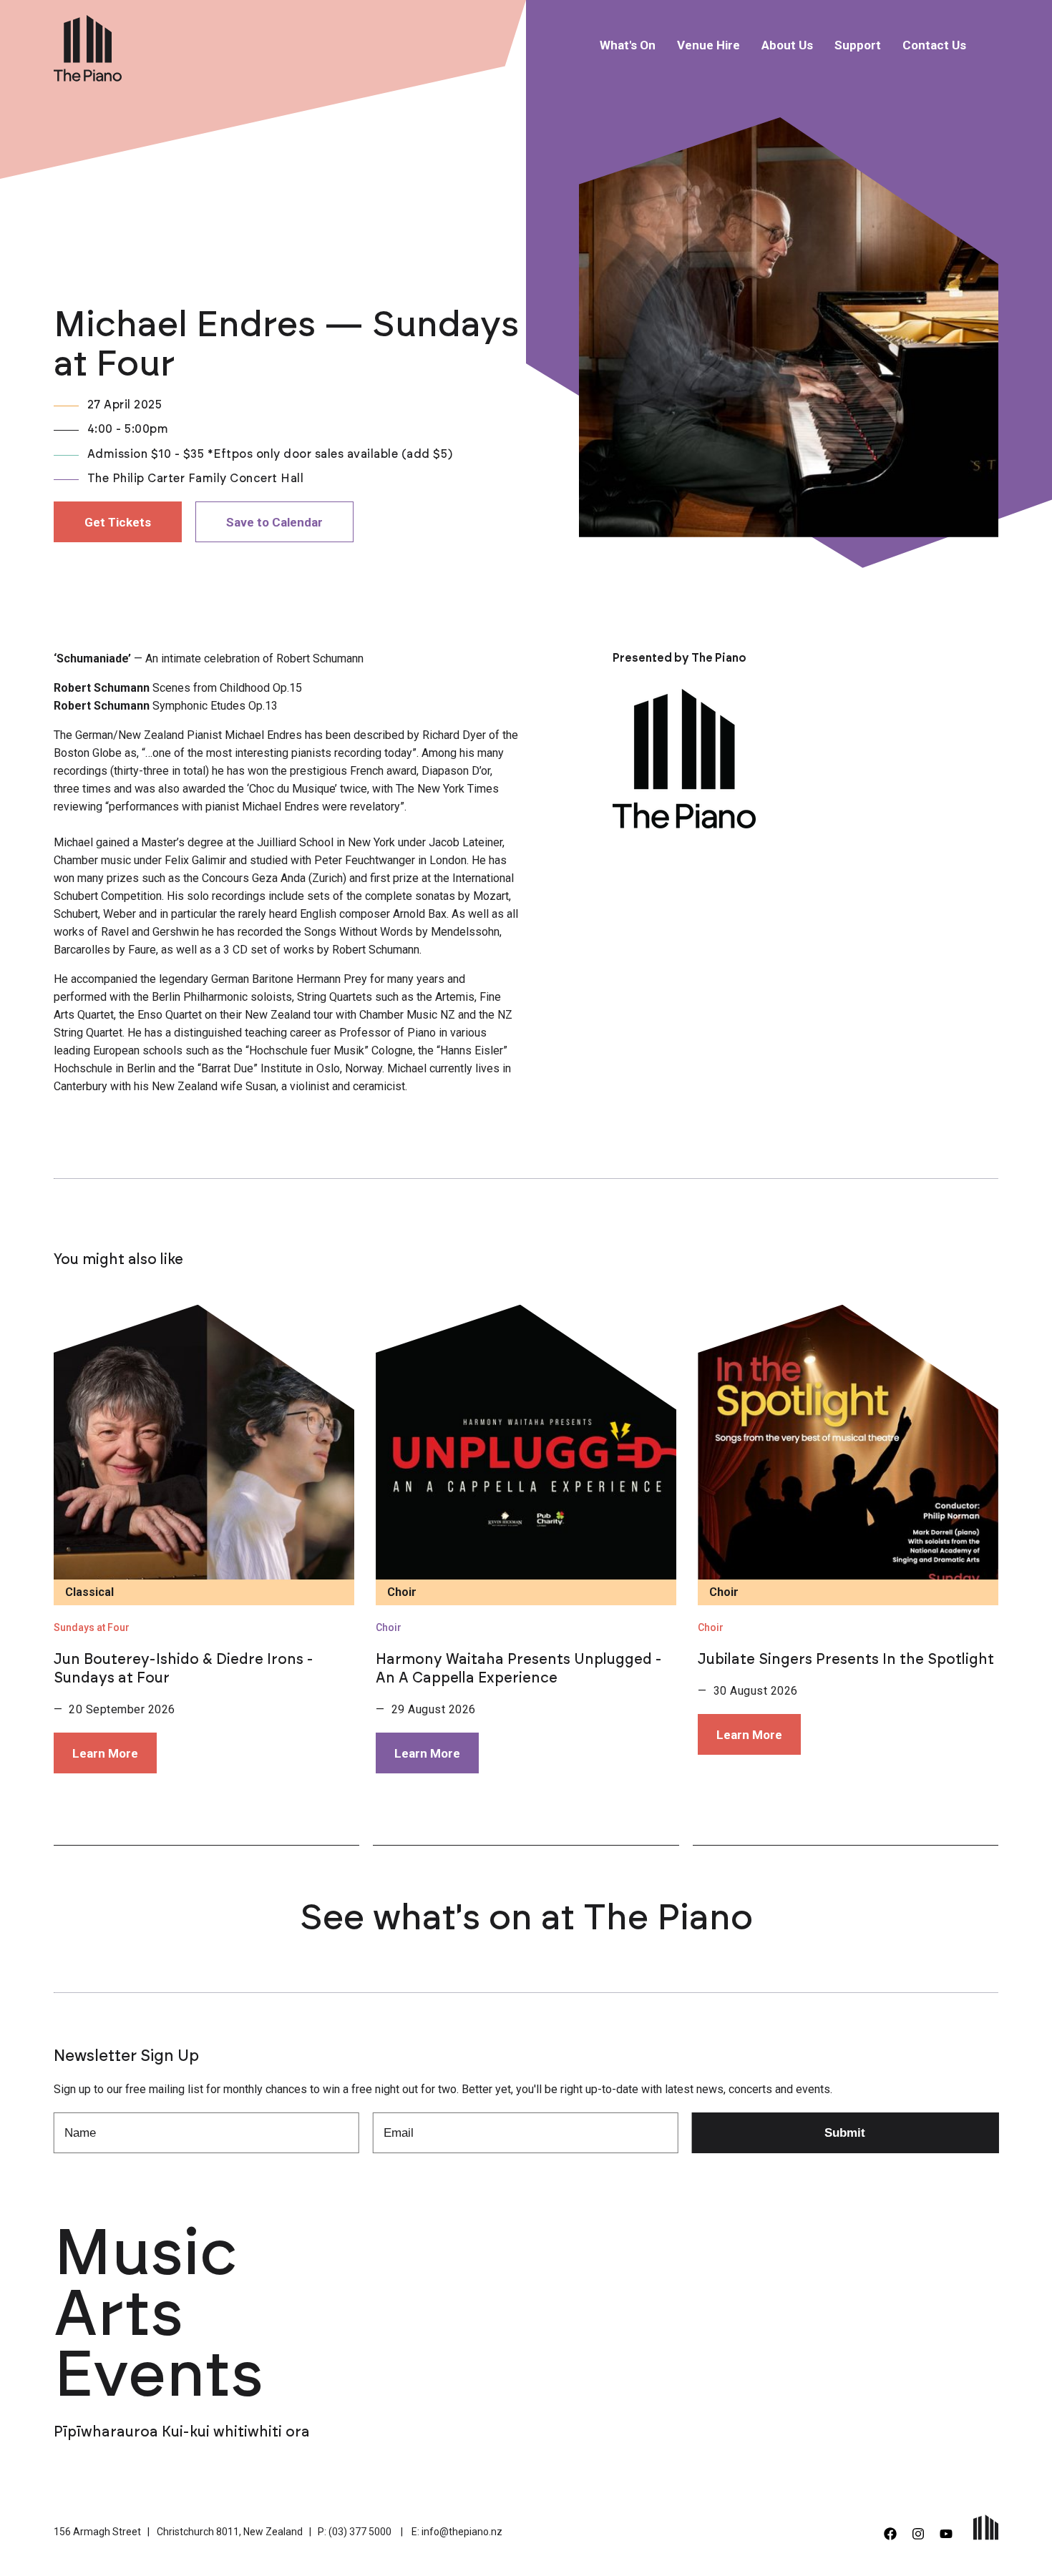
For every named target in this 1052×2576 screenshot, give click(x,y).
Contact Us (934, 45)
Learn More (105, 1753)
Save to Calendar (274, 522)
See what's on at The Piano (526, 1919)
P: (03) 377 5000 (355, 2532)
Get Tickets (118, 522)
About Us (787, 45)
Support (858, 45)
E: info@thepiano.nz (457, 2532)
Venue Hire (708, 45)
